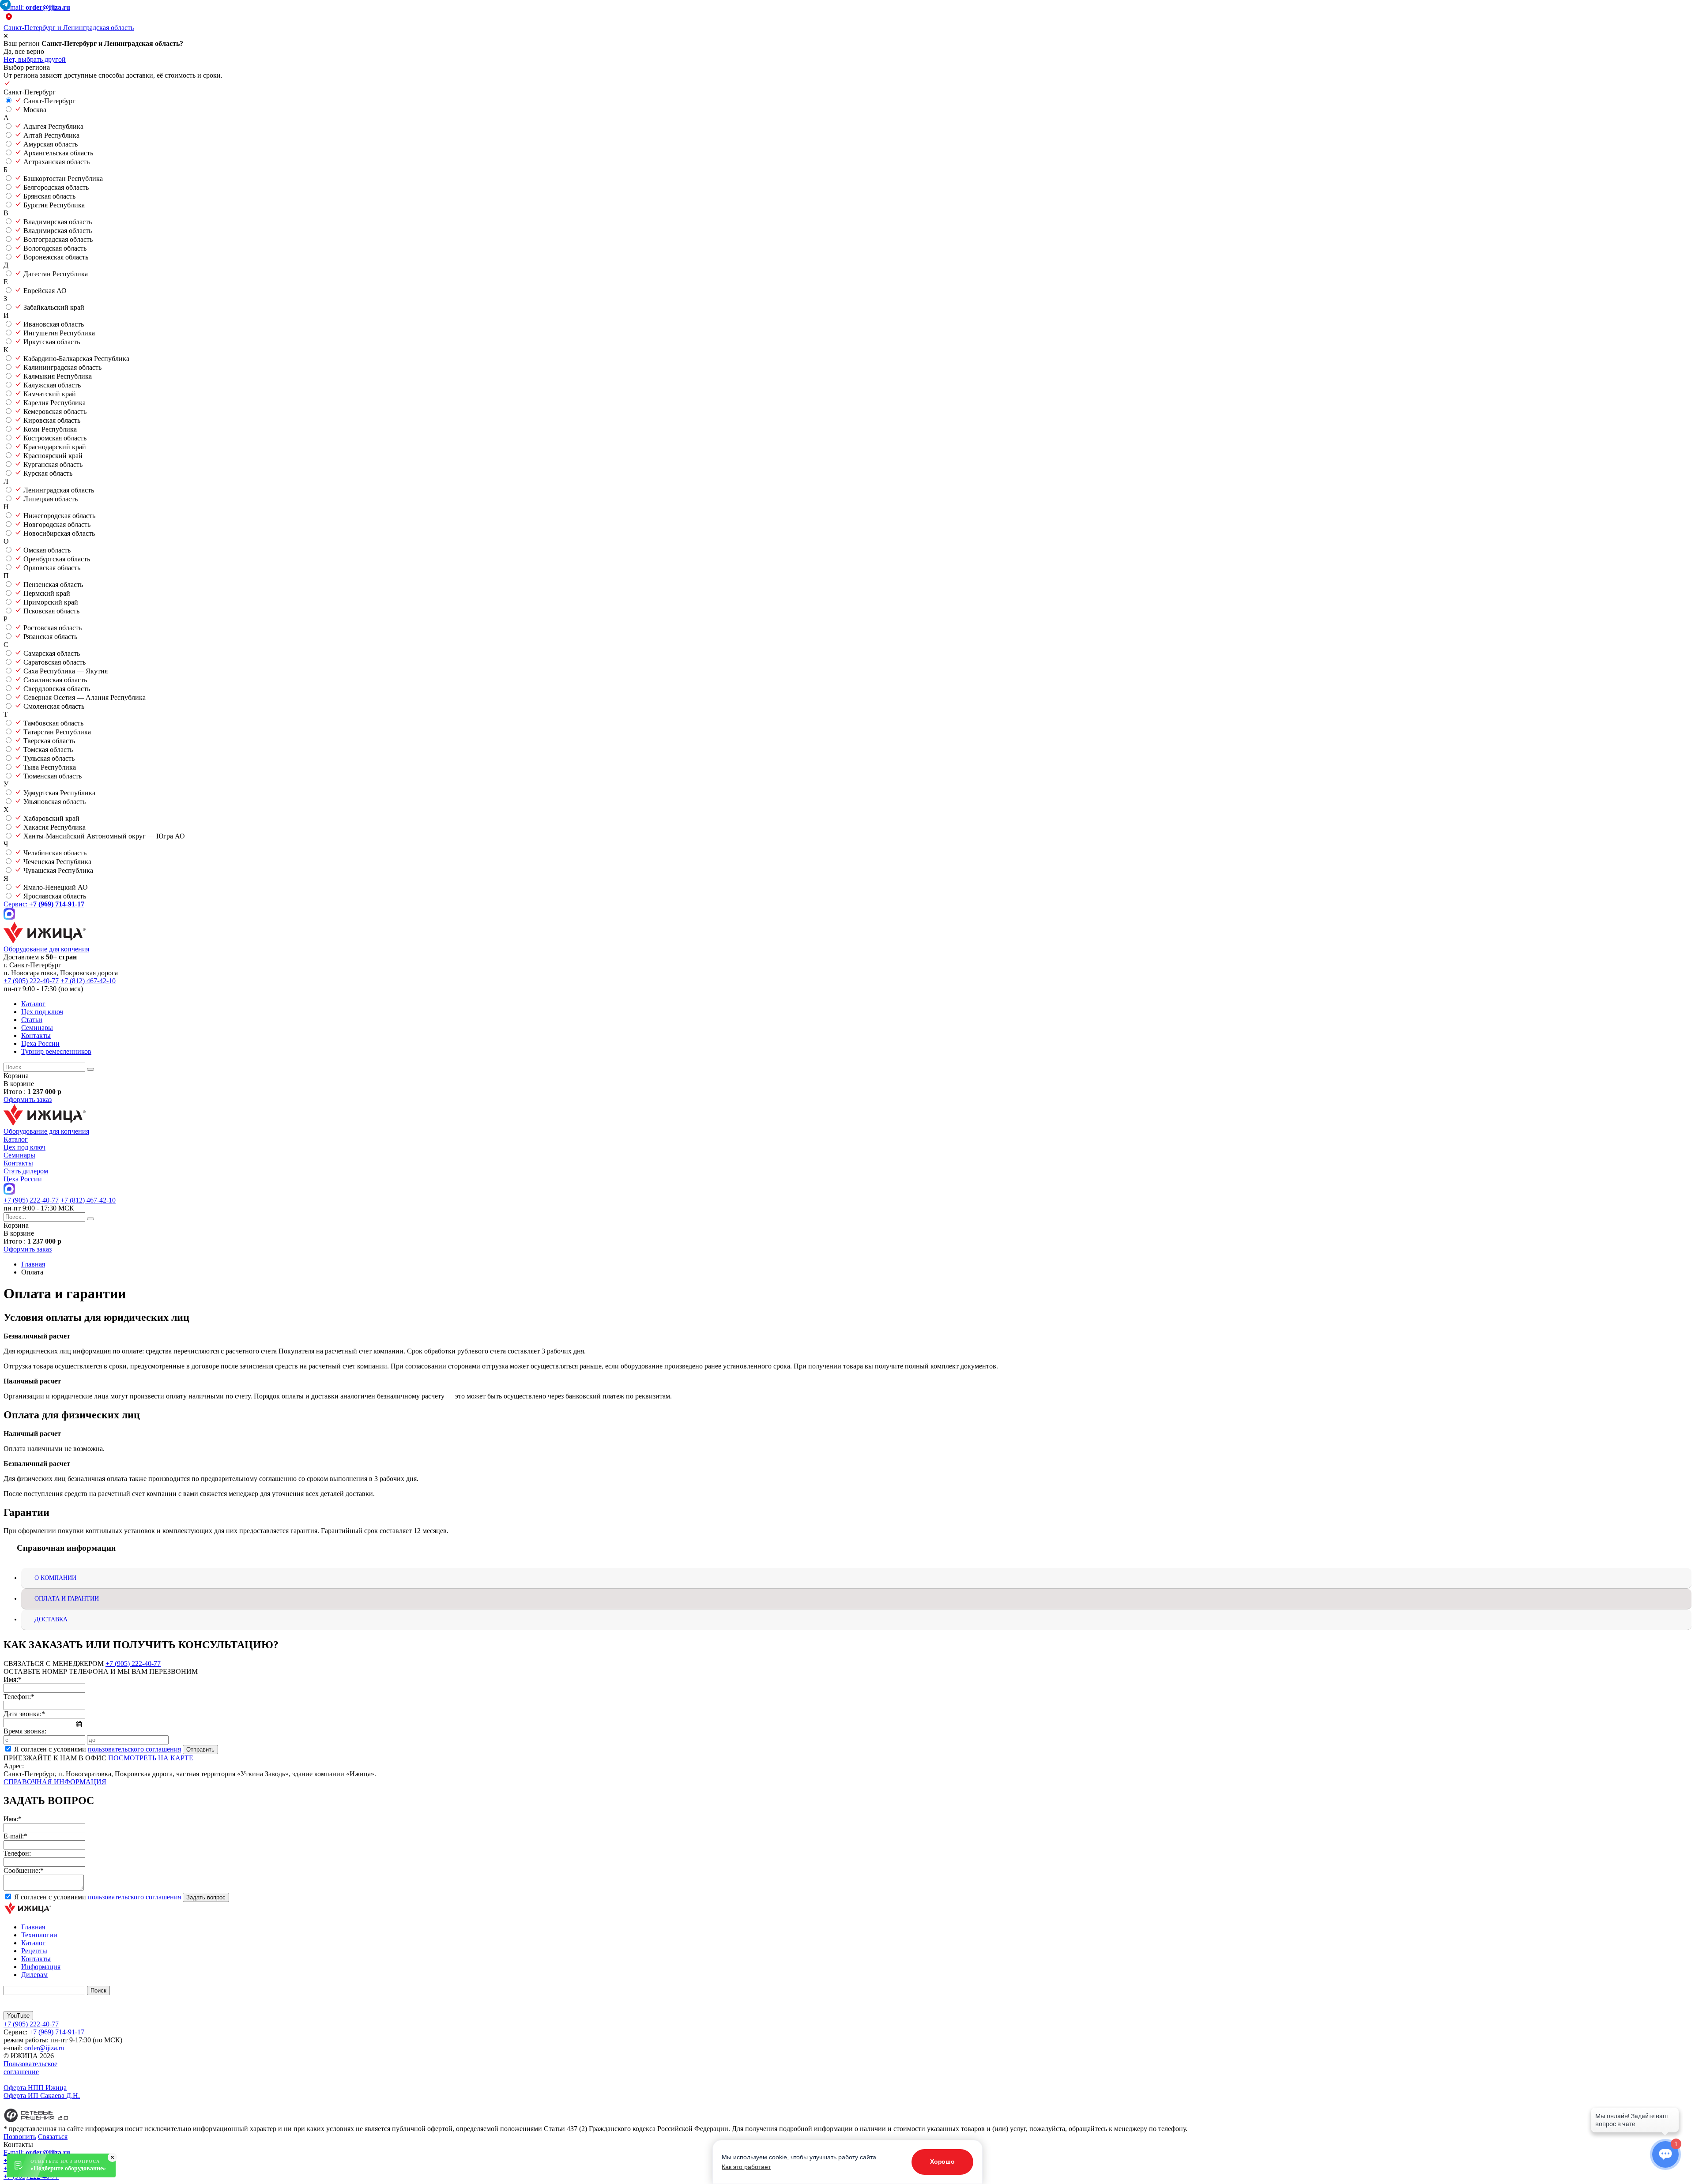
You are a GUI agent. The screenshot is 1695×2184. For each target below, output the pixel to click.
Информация (41, 1967)
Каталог (33, 1004)
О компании (55, 1578)
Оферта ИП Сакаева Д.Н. (42, 2096)
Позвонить (20, 2137)
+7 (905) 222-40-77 (31, 981)
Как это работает (746, 2167)
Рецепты (34, 1951)
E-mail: (37, 7)
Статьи (32, 1020)
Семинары (37, 1028)
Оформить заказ (28, 1100)
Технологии (39, 1935)
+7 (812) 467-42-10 (88, 981)
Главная (33, 1927)
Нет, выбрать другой (35, 59)
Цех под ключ (42, 1012)
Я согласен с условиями (98, 1749)
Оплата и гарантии (67, 1599)
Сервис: (44, 904)
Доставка (51, 1619)
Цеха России (40, 1043)
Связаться (53, 2137)
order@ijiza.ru (44, 2048)
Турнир (56, 1051)
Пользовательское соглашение (30, 2068)
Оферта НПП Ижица (35, 2088)
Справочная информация (55, 1782)
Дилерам (34, 1975)
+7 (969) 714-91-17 (57, 2032)
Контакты (36, 1036)
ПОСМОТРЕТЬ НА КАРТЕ (151, 1758)
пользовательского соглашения (134, 1749)
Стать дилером (26, 1171)
